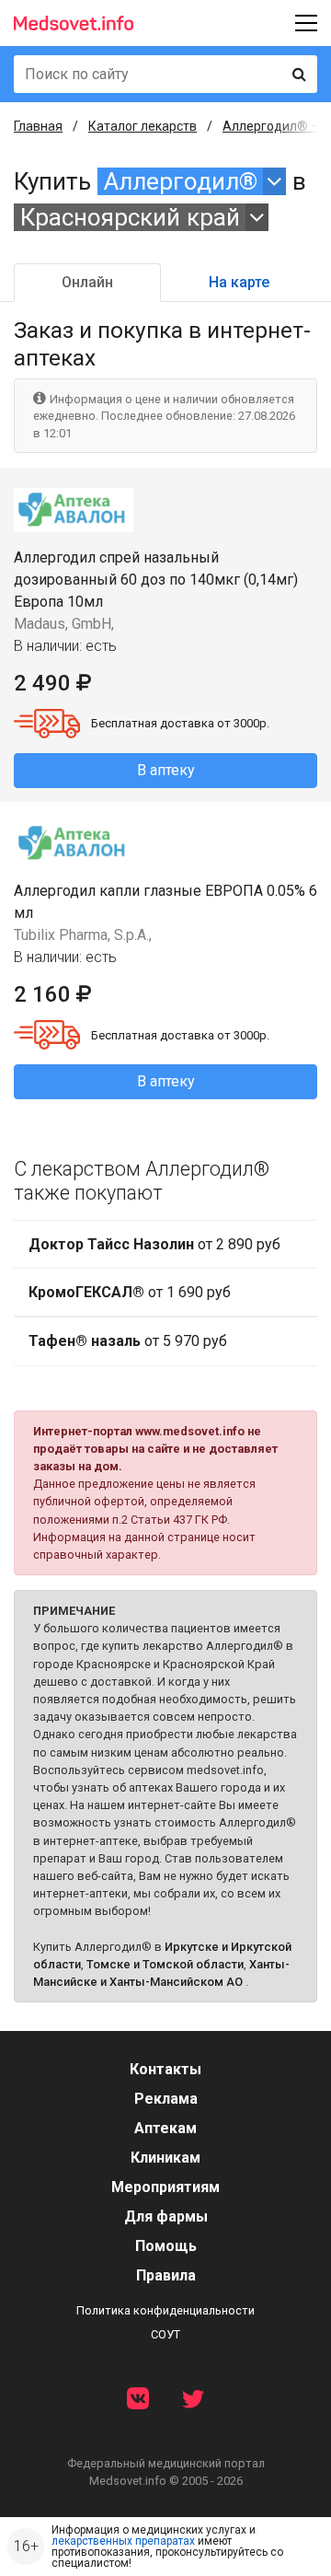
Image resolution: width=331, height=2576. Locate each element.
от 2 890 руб (154, 1244)
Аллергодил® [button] (181, 181)
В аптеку (166, 770)
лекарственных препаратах (123, 2541)
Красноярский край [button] (130, 217)
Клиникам (165, 2158)
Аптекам (165, 2128)
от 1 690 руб (130, 1292)
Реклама (166, 2099)
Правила (166, 2275)
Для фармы (166, 2216)
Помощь (166, 2246)
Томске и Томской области (165, 1964)
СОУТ (165, 2334)
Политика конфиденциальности (165, 2310)
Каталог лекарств (143, 126)
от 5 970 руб (128, 1341)
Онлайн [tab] (87, 282)
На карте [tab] (239, 282)
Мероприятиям (165, 2187)
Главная (38, 126)
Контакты (165, 2069)
